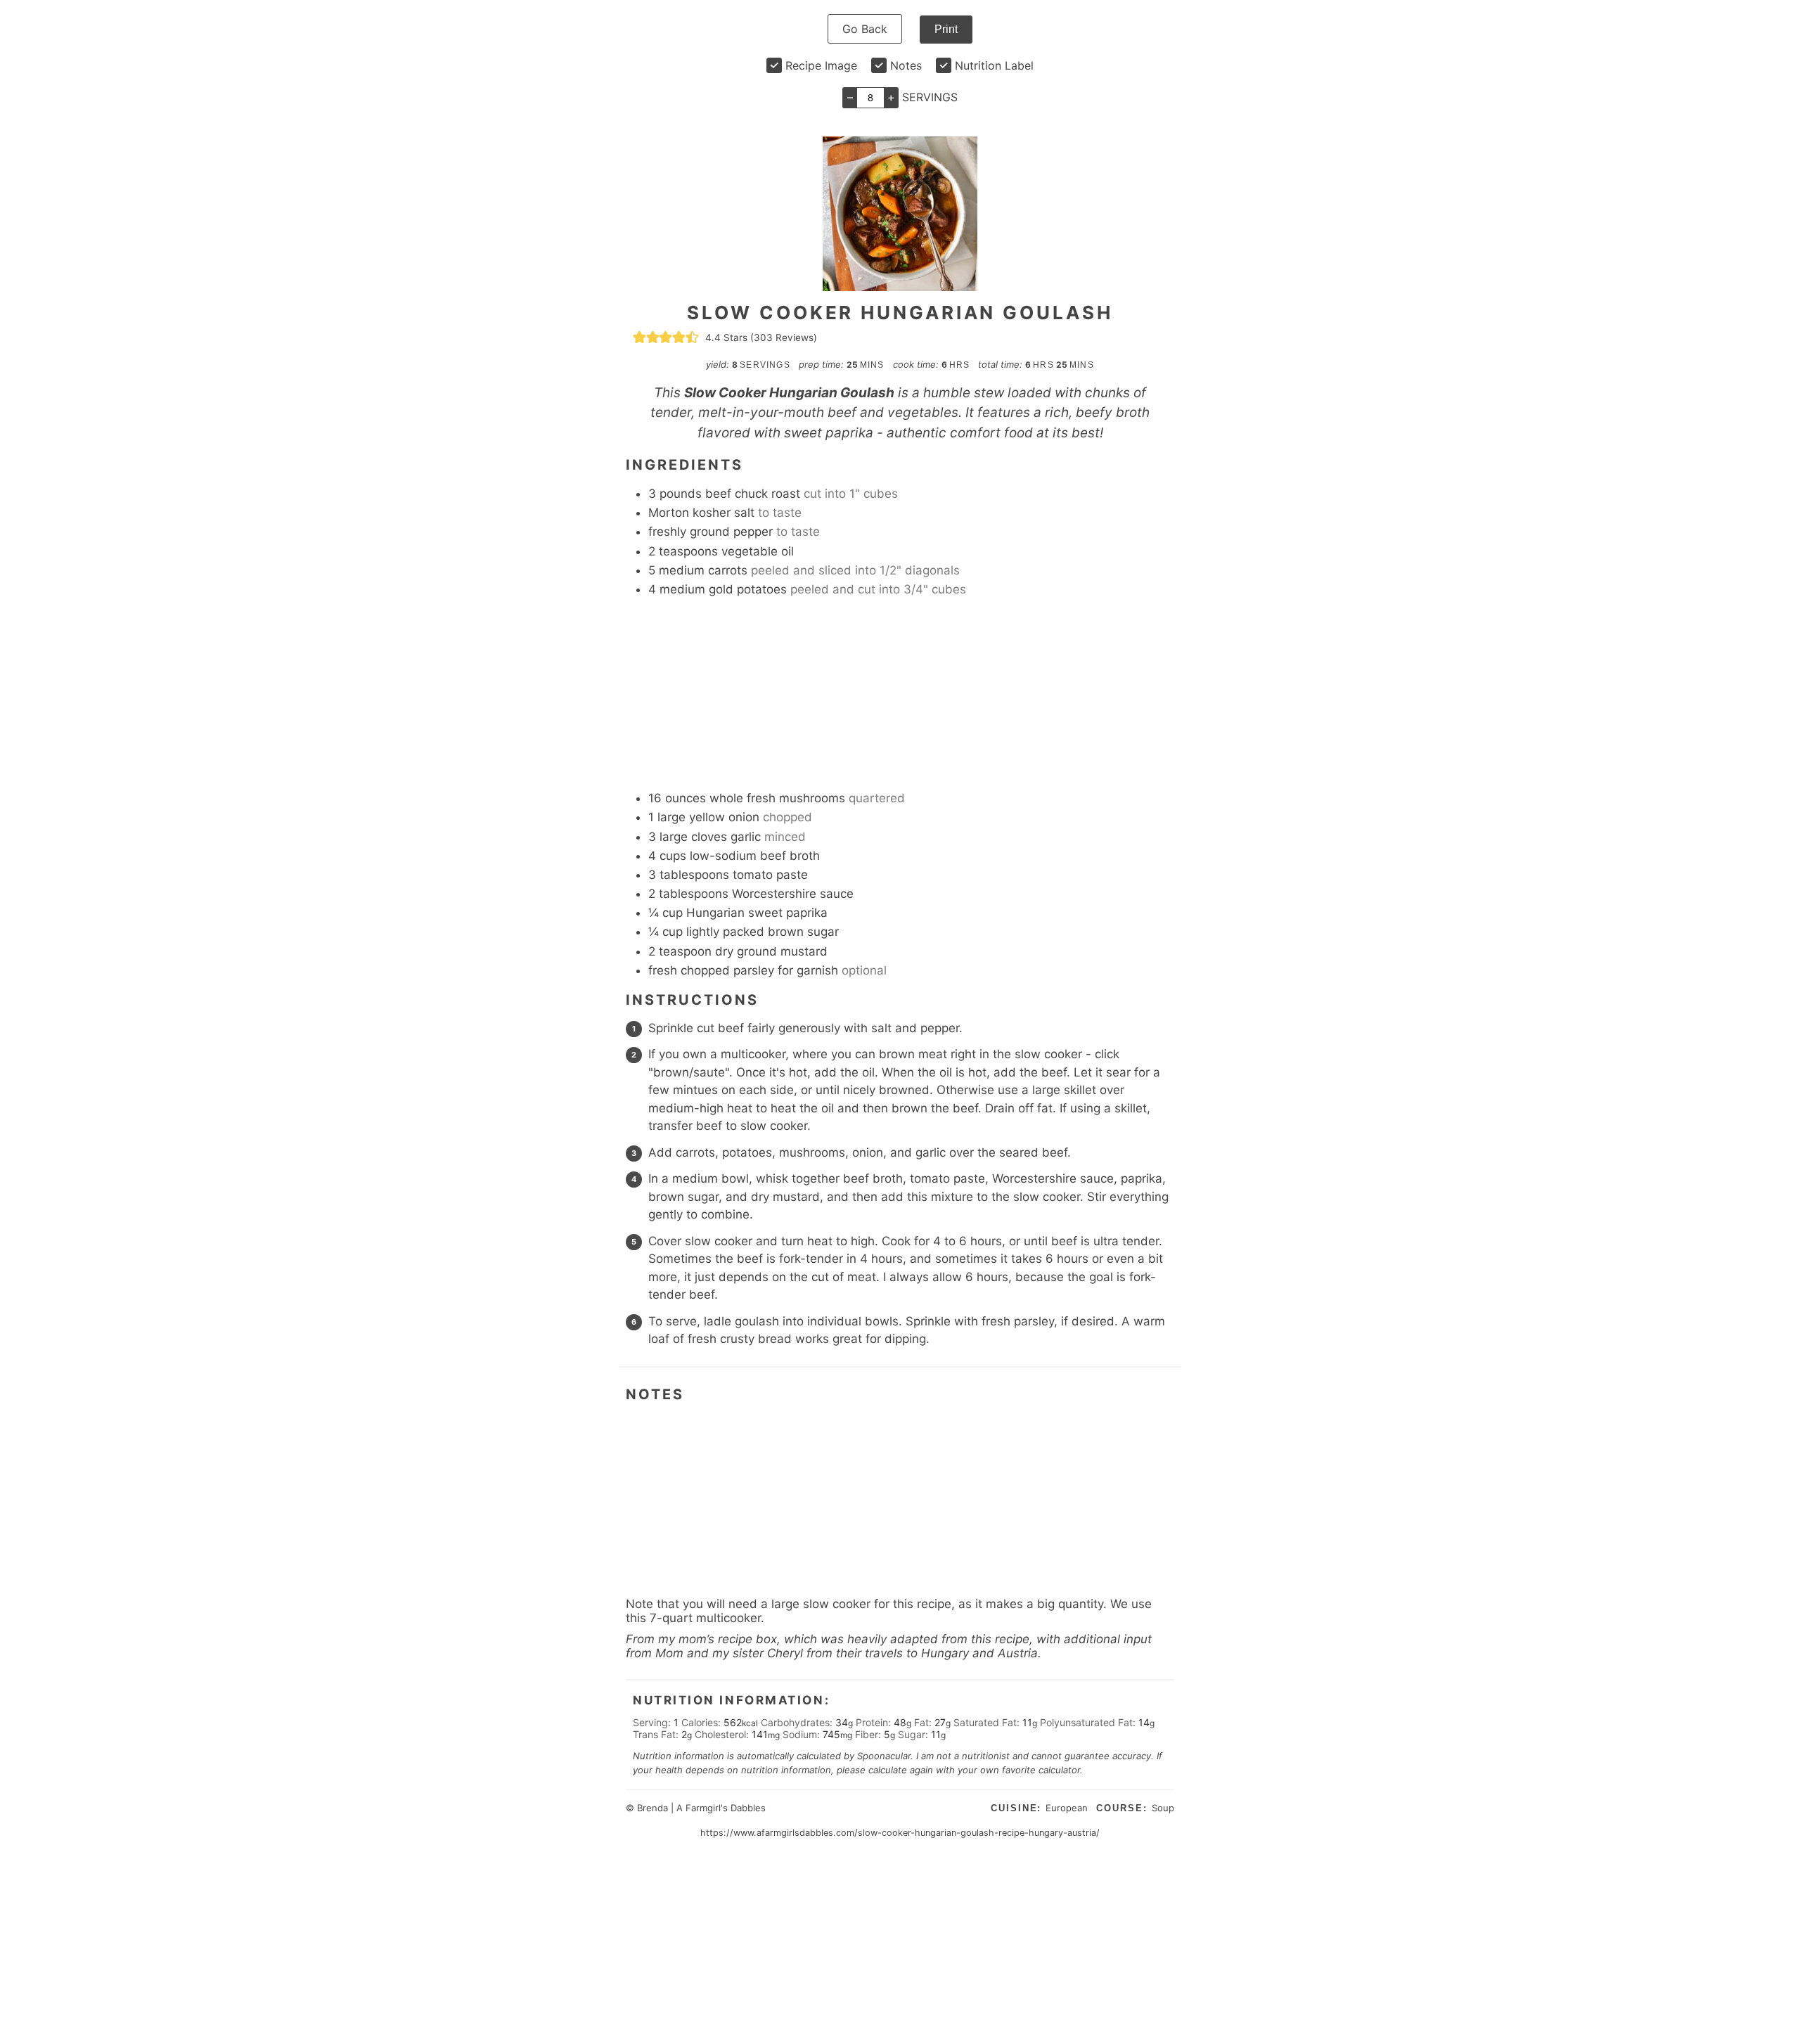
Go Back (865, 29)
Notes (906, 65)
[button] (639, 338)
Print (946, 29)
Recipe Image (821, 65)
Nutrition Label (994, 65)
